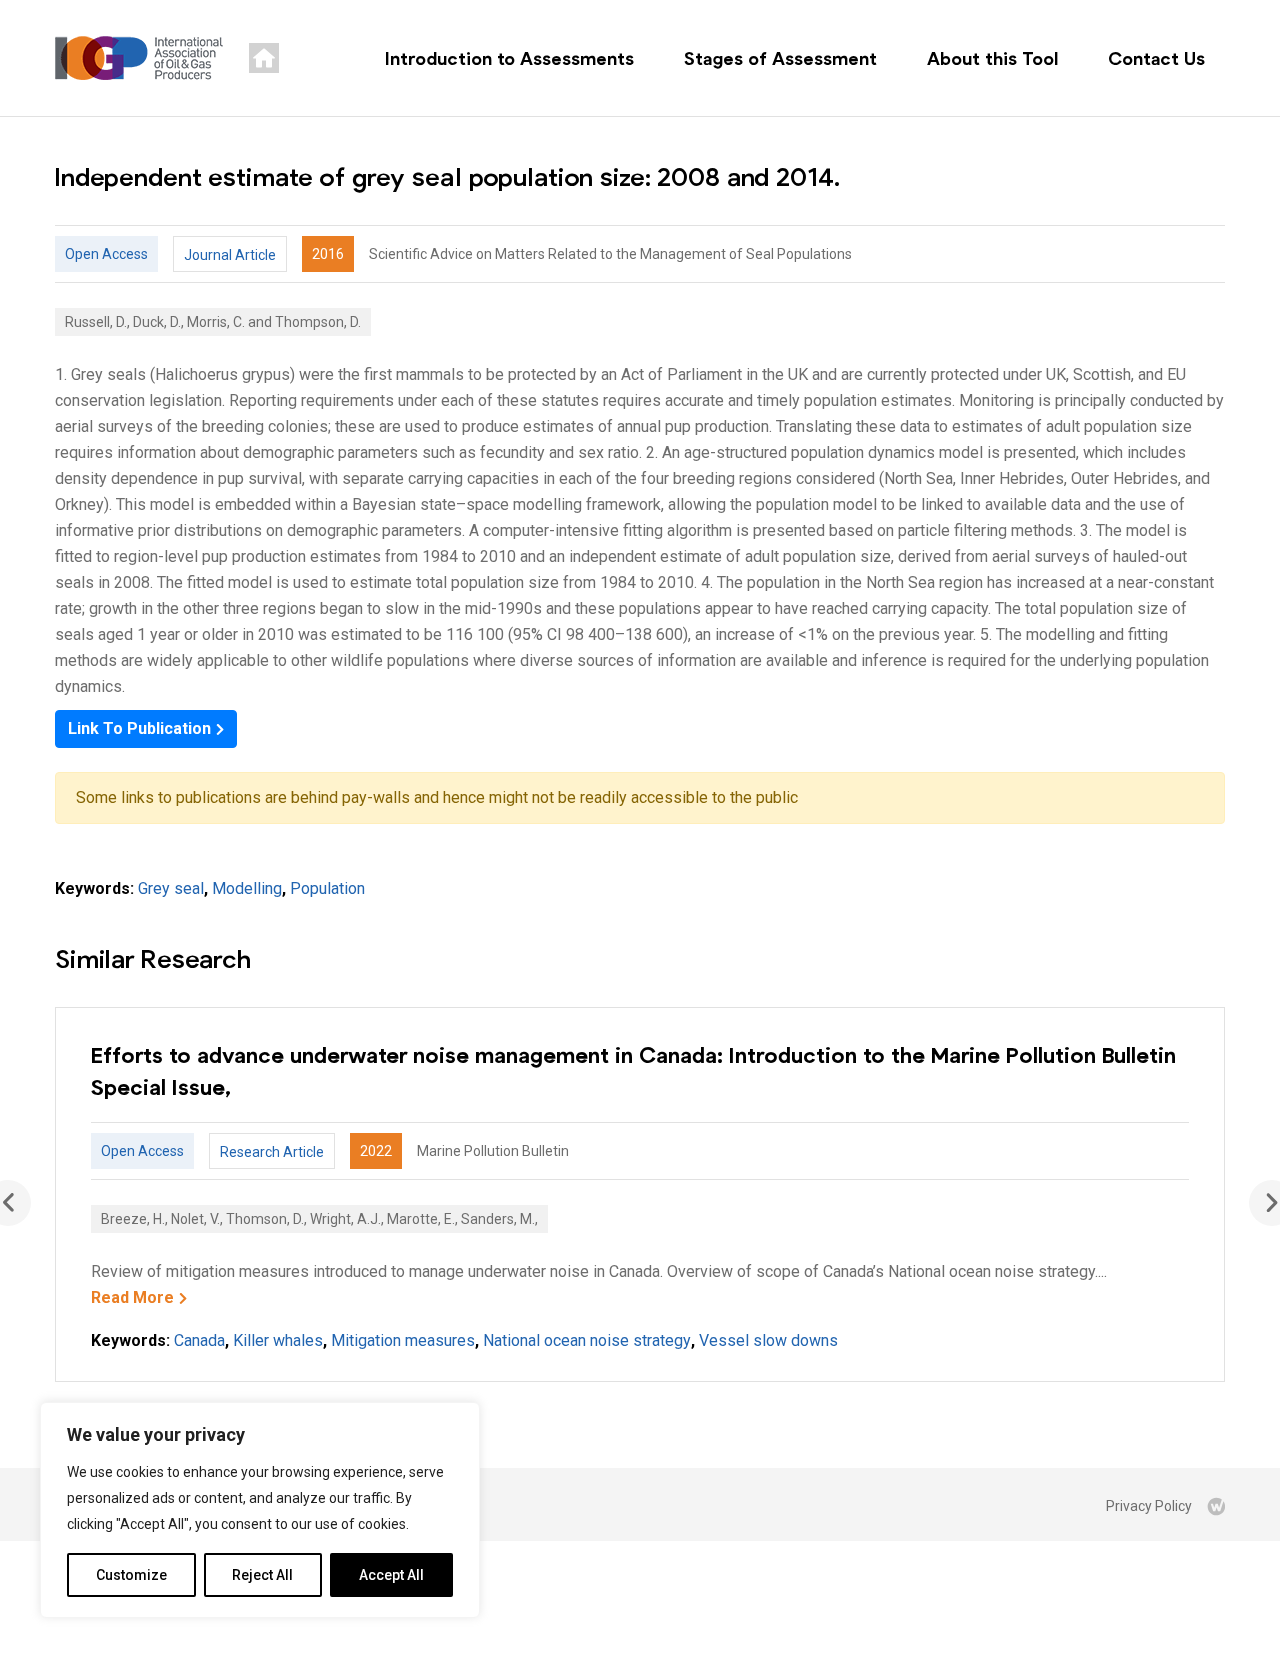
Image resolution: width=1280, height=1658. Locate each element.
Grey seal (171, 888)
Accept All (391, 1575)
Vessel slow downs (768, 1340)
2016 (328, 254)
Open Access (106, 254)
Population (327, 888)
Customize (131, 1575)
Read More (132, 1297)
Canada (199, 1340)
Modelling (247, 888)
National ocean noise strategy (587, 1340)
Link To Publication (139, 728)
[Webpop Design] (1216, 1506)
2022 (376, 1151)
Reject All (262, 1575)
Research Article (272, 1152)
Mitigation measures (403, 1340)
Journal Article (230, 255)
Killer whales (278, 1340)
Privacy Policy (1149, 1506)
